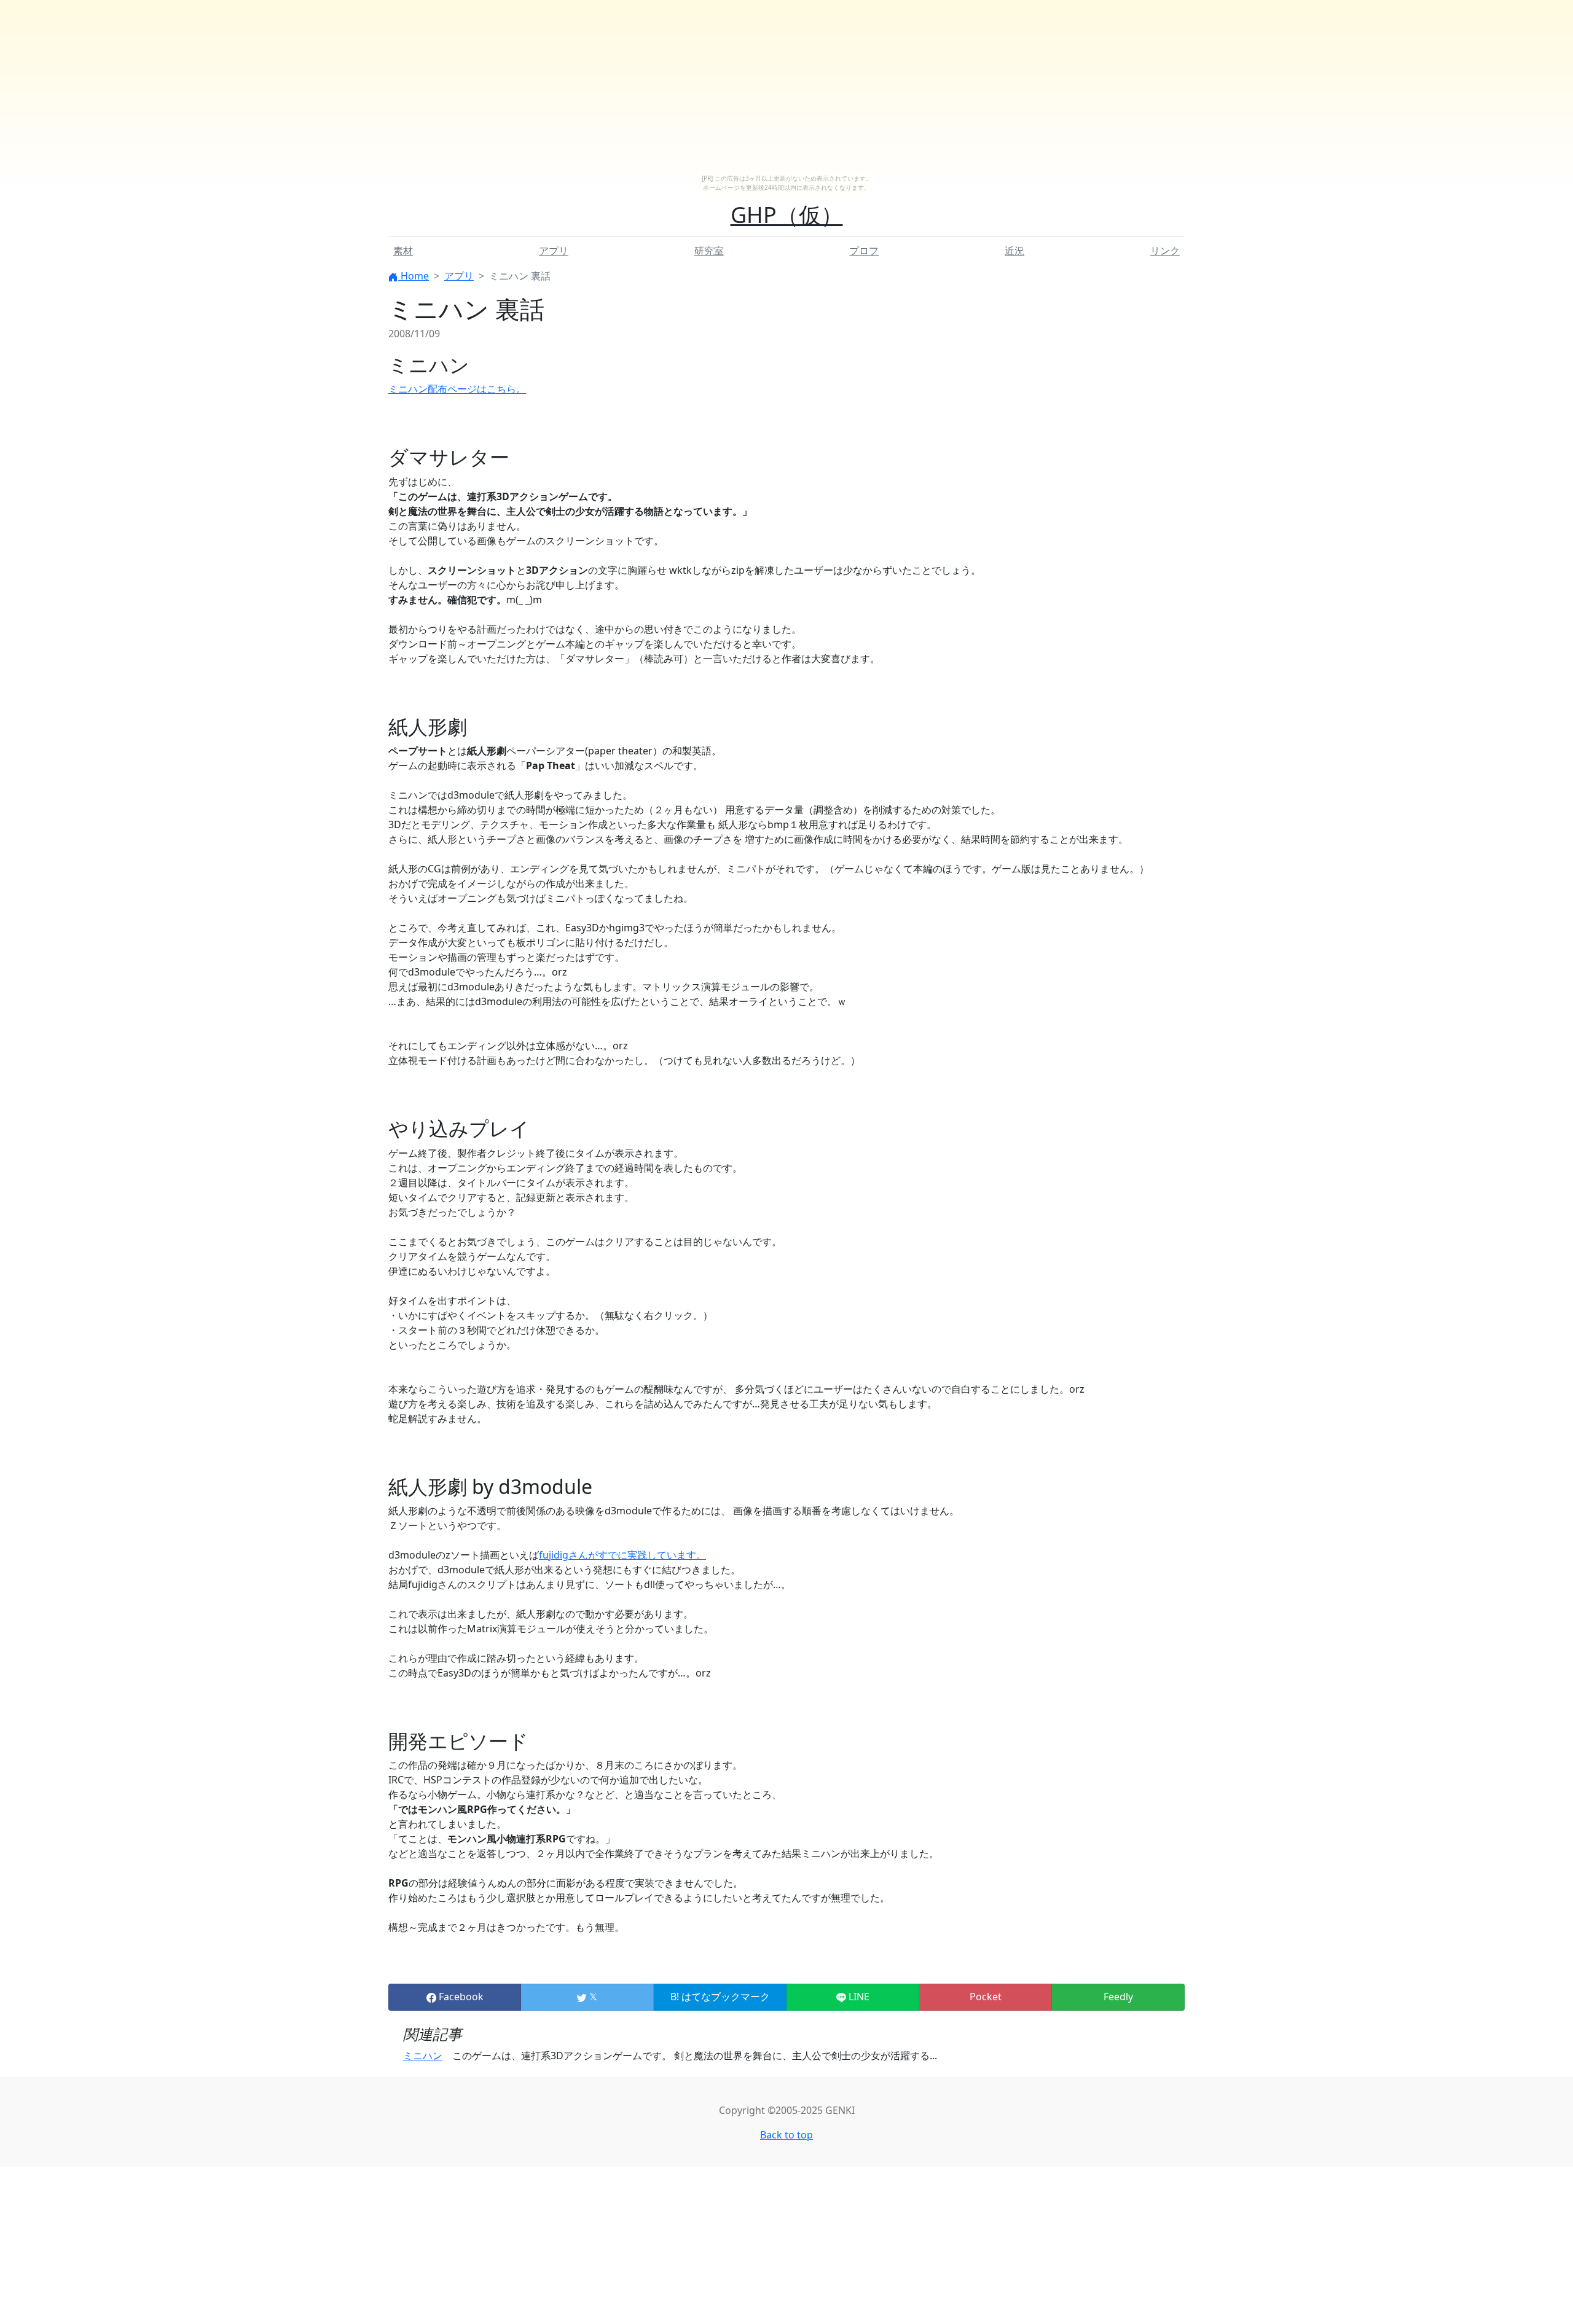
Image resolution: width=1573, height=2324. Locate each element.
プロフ (864, 251)
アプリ (554, 251)
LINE (858, 1997)
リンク (1165, 251)
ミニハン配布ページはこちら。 (457, 389)
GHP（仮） (787, 215)
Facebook (460, 1997)
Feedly (1118, 1997)
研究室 (709, 251)
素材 (403, 251)
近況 (1014, 251)
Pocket (986, 1997)
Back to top (786, 2135)
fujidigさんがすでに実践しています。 (622, 1555)
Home (414, 276)
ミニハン (423, 2056)
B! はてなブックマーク (720, 1997)
